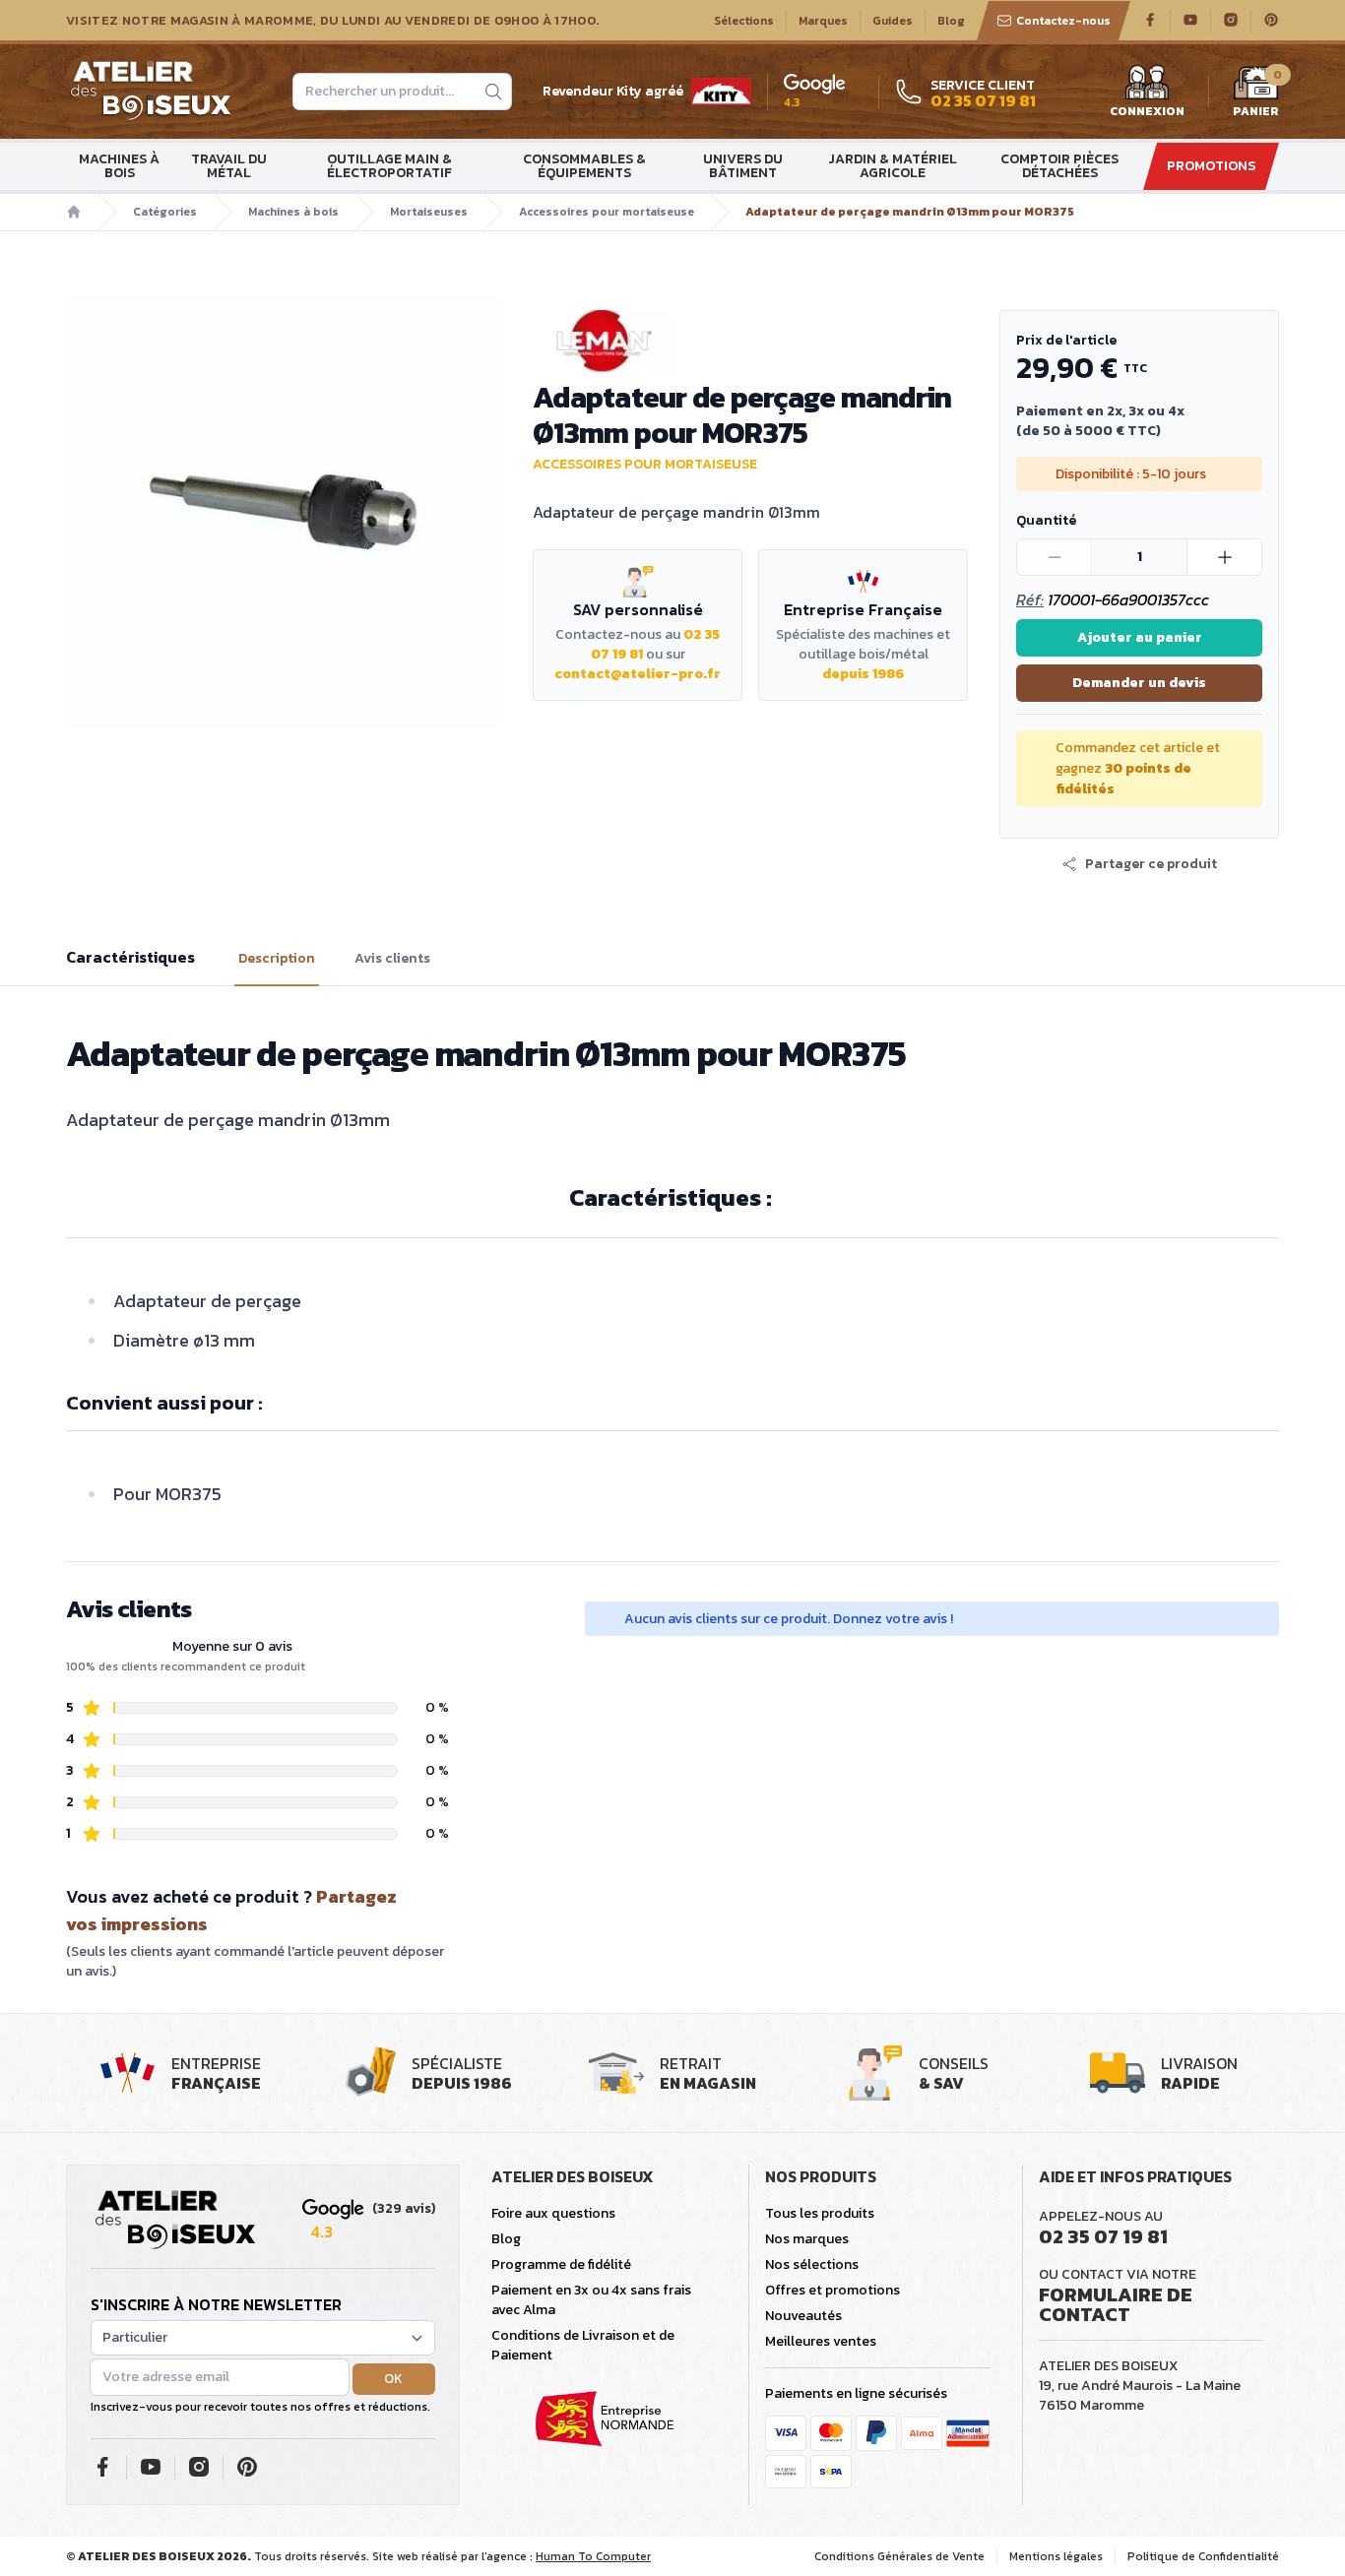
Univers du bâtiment (743, 166)
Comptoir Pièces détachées (1059, 166)
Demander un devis (1139, 683)
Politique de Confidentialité (1203, 2556)
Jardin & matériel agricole (893, 166)
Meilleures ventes (821, 2341)
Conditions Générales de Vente (899, 2556)
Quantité (1046, 520)
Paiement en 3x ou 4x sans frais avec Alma (591, 2300)
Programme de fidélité (561, 2264)
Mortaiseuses (429, 212)
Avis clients (392, 959)
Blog (951, 21)
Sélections (744, 21)
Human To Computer (593, 2556)
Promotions (1211, 166)
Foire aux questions (553, 2213)
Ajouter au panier (1140, 637)
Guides (893, 21)
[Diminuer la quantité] (1055, 557)
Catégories (165, 212)
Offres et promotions (833, 2290)
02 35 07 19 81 (1103, 2236)
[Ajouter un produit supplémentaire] (1224, 557)
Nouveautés (803, 2316)
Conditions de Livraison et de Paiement (583, 2345)
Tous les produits (820, 2213)
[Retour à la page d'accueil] (175, 2221)
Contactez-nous (1063, 21)
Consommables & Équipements (584, 166)
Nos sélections (812, 2264)
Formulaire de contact (1116, 2304)
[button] (1139, 864)
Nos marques (807, 2239)
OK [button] (393, 2379)
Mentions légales (1056, 2556)
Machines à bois (119, 166)
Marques (823, 21)
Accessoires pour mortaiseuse (607, 212)
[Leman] (750, 341)
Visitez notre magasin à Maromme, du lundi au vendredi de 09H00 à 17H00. (332, 21)
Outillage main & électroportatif (389, 166)
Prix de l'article (1066, 340)
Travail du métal (229, 166)
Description (277, 959)
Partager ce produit (1151, 864)
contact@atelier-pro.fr (638, 674)
